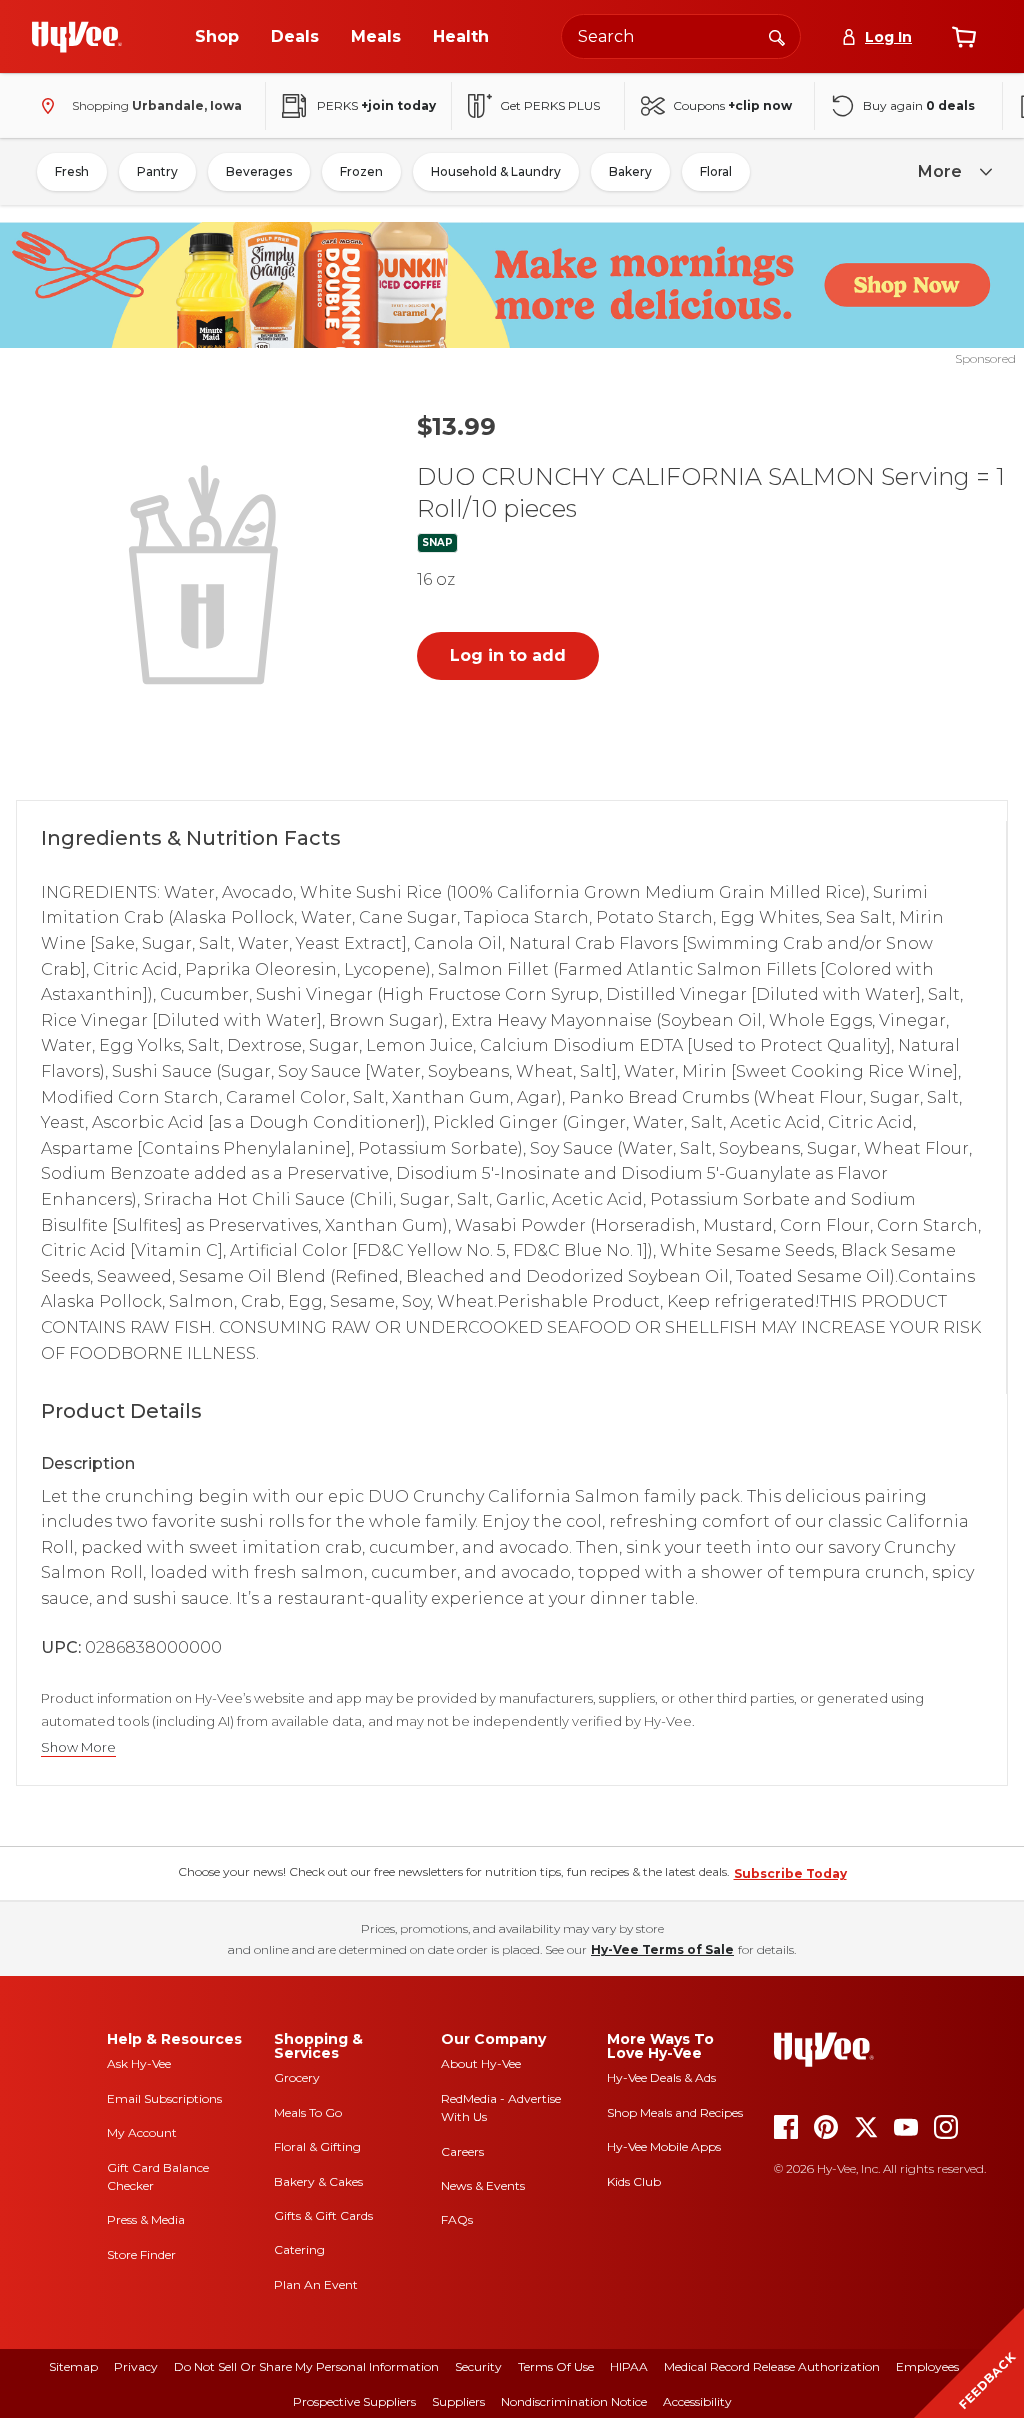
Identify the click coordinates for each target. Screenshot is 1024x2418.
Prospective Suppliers (354, 2401)
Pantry (157, 171)
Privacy (136, 2366)
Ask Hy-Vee (139, 2063)
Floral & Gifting (317, 2146)
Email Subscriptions (164, 2098)
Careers (462, 2151)
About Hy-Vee (481, 2063)
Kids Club (634, 2181)
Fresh (72, 171)
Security (478, 2366)
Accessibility (697, 2401)
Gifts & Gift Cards (323, 2215)
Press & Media (146, 2219)
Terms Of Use (556, 2366)
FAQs (457, 2219)
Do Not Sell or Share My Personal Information (306, 2366)
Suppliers (458, 2401)
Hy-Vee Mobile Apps (664, 2146)
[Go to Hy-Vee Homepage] (77, 37)
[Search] (777, 36)
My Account (142, 2132)
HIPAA (629, 2366)
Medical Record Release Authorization (772, 2366)
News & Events (483, 2185)
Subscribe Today (790, 1873)
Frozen (361, 171)
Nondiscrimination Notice (574, 2401)
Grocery (297, 2077)
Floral (716, 171)
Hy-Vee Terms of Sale (662, 1949)
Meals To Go (308, 2112)
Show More (78, 1747)
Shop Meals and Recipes (675, 2112)
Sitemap (73, 2366)
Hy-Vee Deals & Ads (661, 2077)
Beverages (259, 171)
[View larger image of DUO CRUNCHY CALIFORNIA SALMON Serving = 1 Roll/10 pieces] (207, 572)
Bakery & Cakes (318, 2181)
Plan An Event (316, 2284)
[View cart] (964, 37)
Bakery (630, 171)
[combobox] (681, 36)
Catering (299, 2249)
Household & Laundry (496, 171)
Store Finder (141, 2254)
